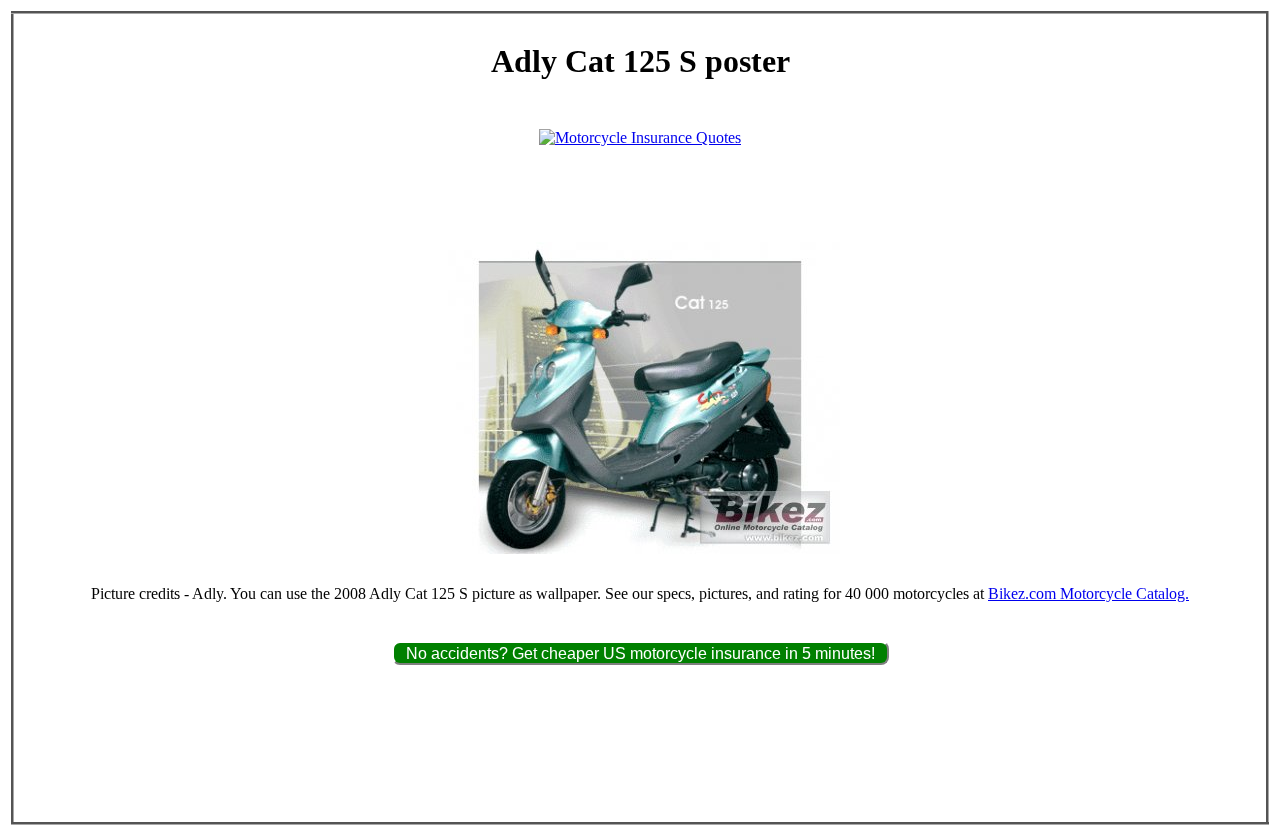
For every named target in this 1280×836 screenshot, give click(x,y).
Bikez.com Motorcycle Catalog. (1088, 593)
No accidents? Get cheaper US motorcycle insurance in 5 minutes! (640, 653)
